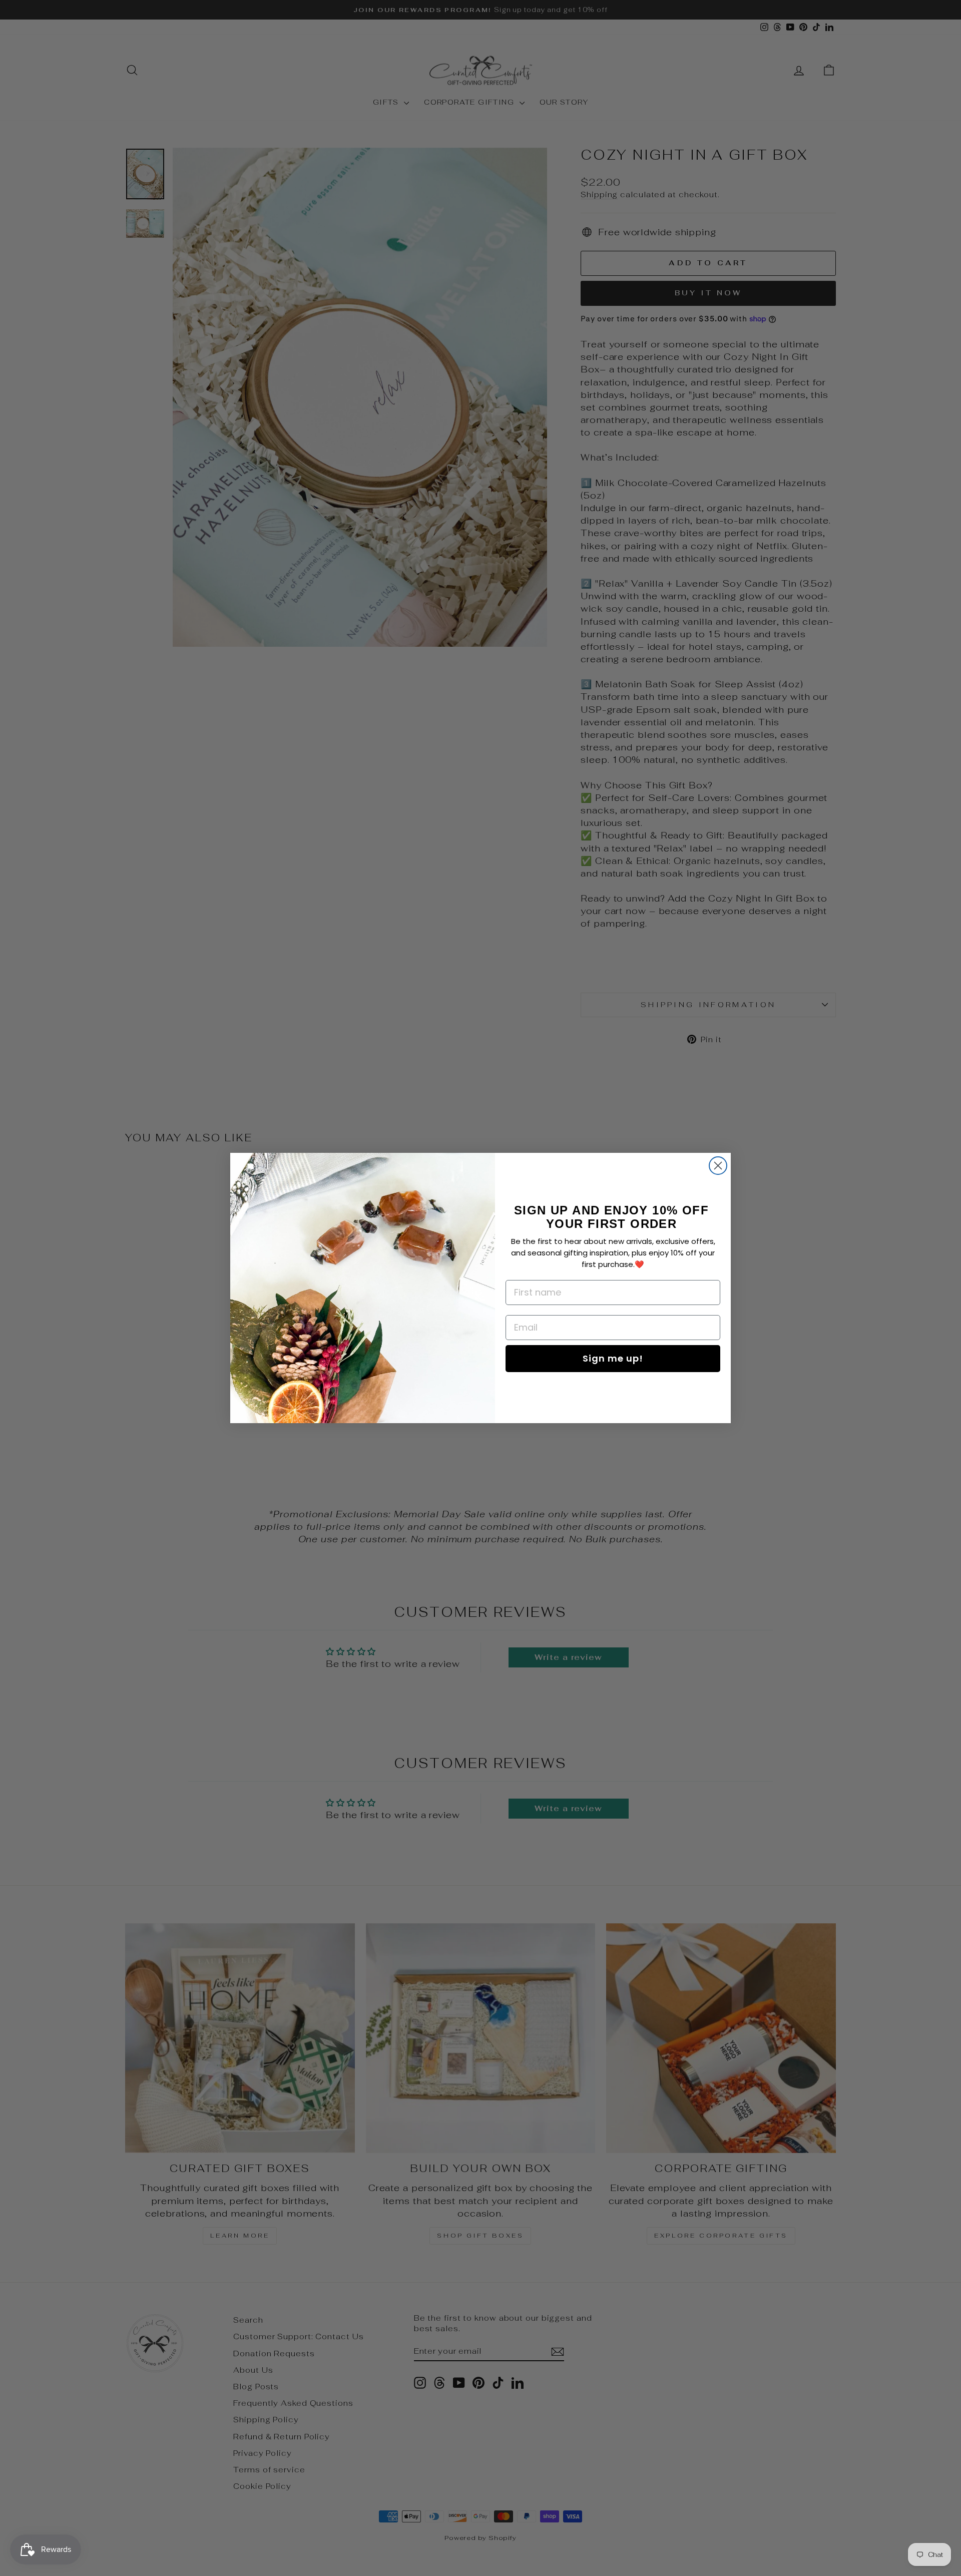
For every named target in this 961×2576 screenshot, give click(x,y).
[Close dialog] (718, 1166)
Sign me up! (613, 1358)
